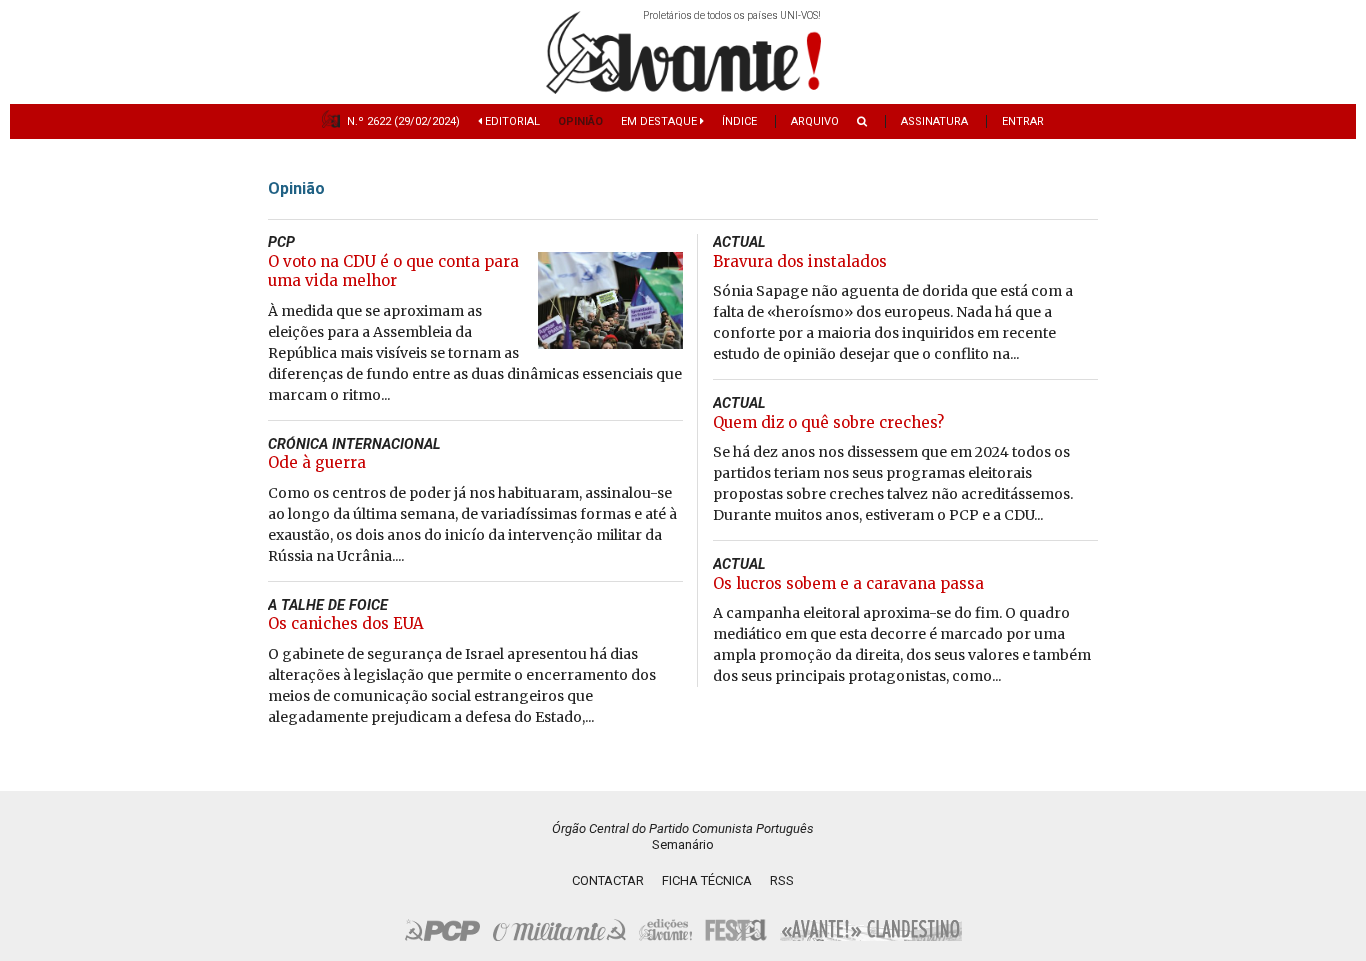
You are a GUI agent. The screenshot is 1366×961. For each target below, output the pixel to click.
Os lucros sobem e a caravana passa (848, 583)
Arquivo (815, 121)
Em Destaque (660, 121)
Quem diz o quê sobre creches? (828, 422)
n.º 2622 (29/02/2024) (403, 121)
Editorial (511, 121)
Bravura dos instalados (800, 261)
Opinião (580, 121)
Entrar (1023, 121)
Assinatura (934, 121)
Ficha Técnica (707, 880)
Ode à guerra (317, 462)
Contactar (608, 880)
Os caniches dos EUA (346, 623)
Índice (739, 121)
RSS (782, 880)
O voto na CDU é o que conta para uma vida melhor (393, 271)
